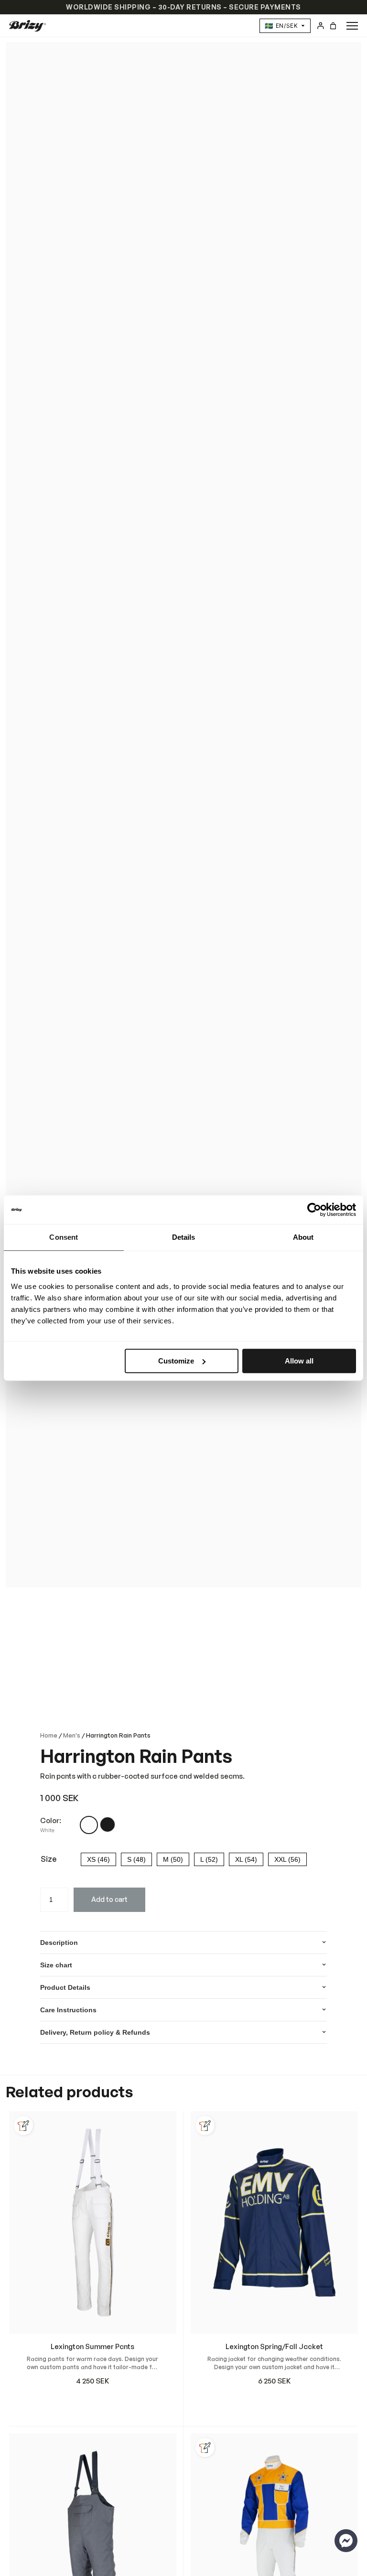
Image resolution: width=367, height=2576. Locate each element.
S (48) (136, 1859)
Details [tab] (184, 1237)
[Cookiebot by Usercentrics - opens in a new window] (314, 1210)
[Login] (320, 26)
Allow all (299, 1361)
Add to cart (109, 1899)
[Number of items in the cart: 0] (333, 26)
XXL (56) (287, 1859)
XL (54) (246, 1859)
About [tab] (303, 1237)
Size (49, 1859)
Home (49, 1735)
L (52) (209, 1859)
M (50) (173, 1859)
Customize (176, 1361)
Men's (72, 1735)
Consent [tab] (64, 1237)
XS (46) (98, 1859)
